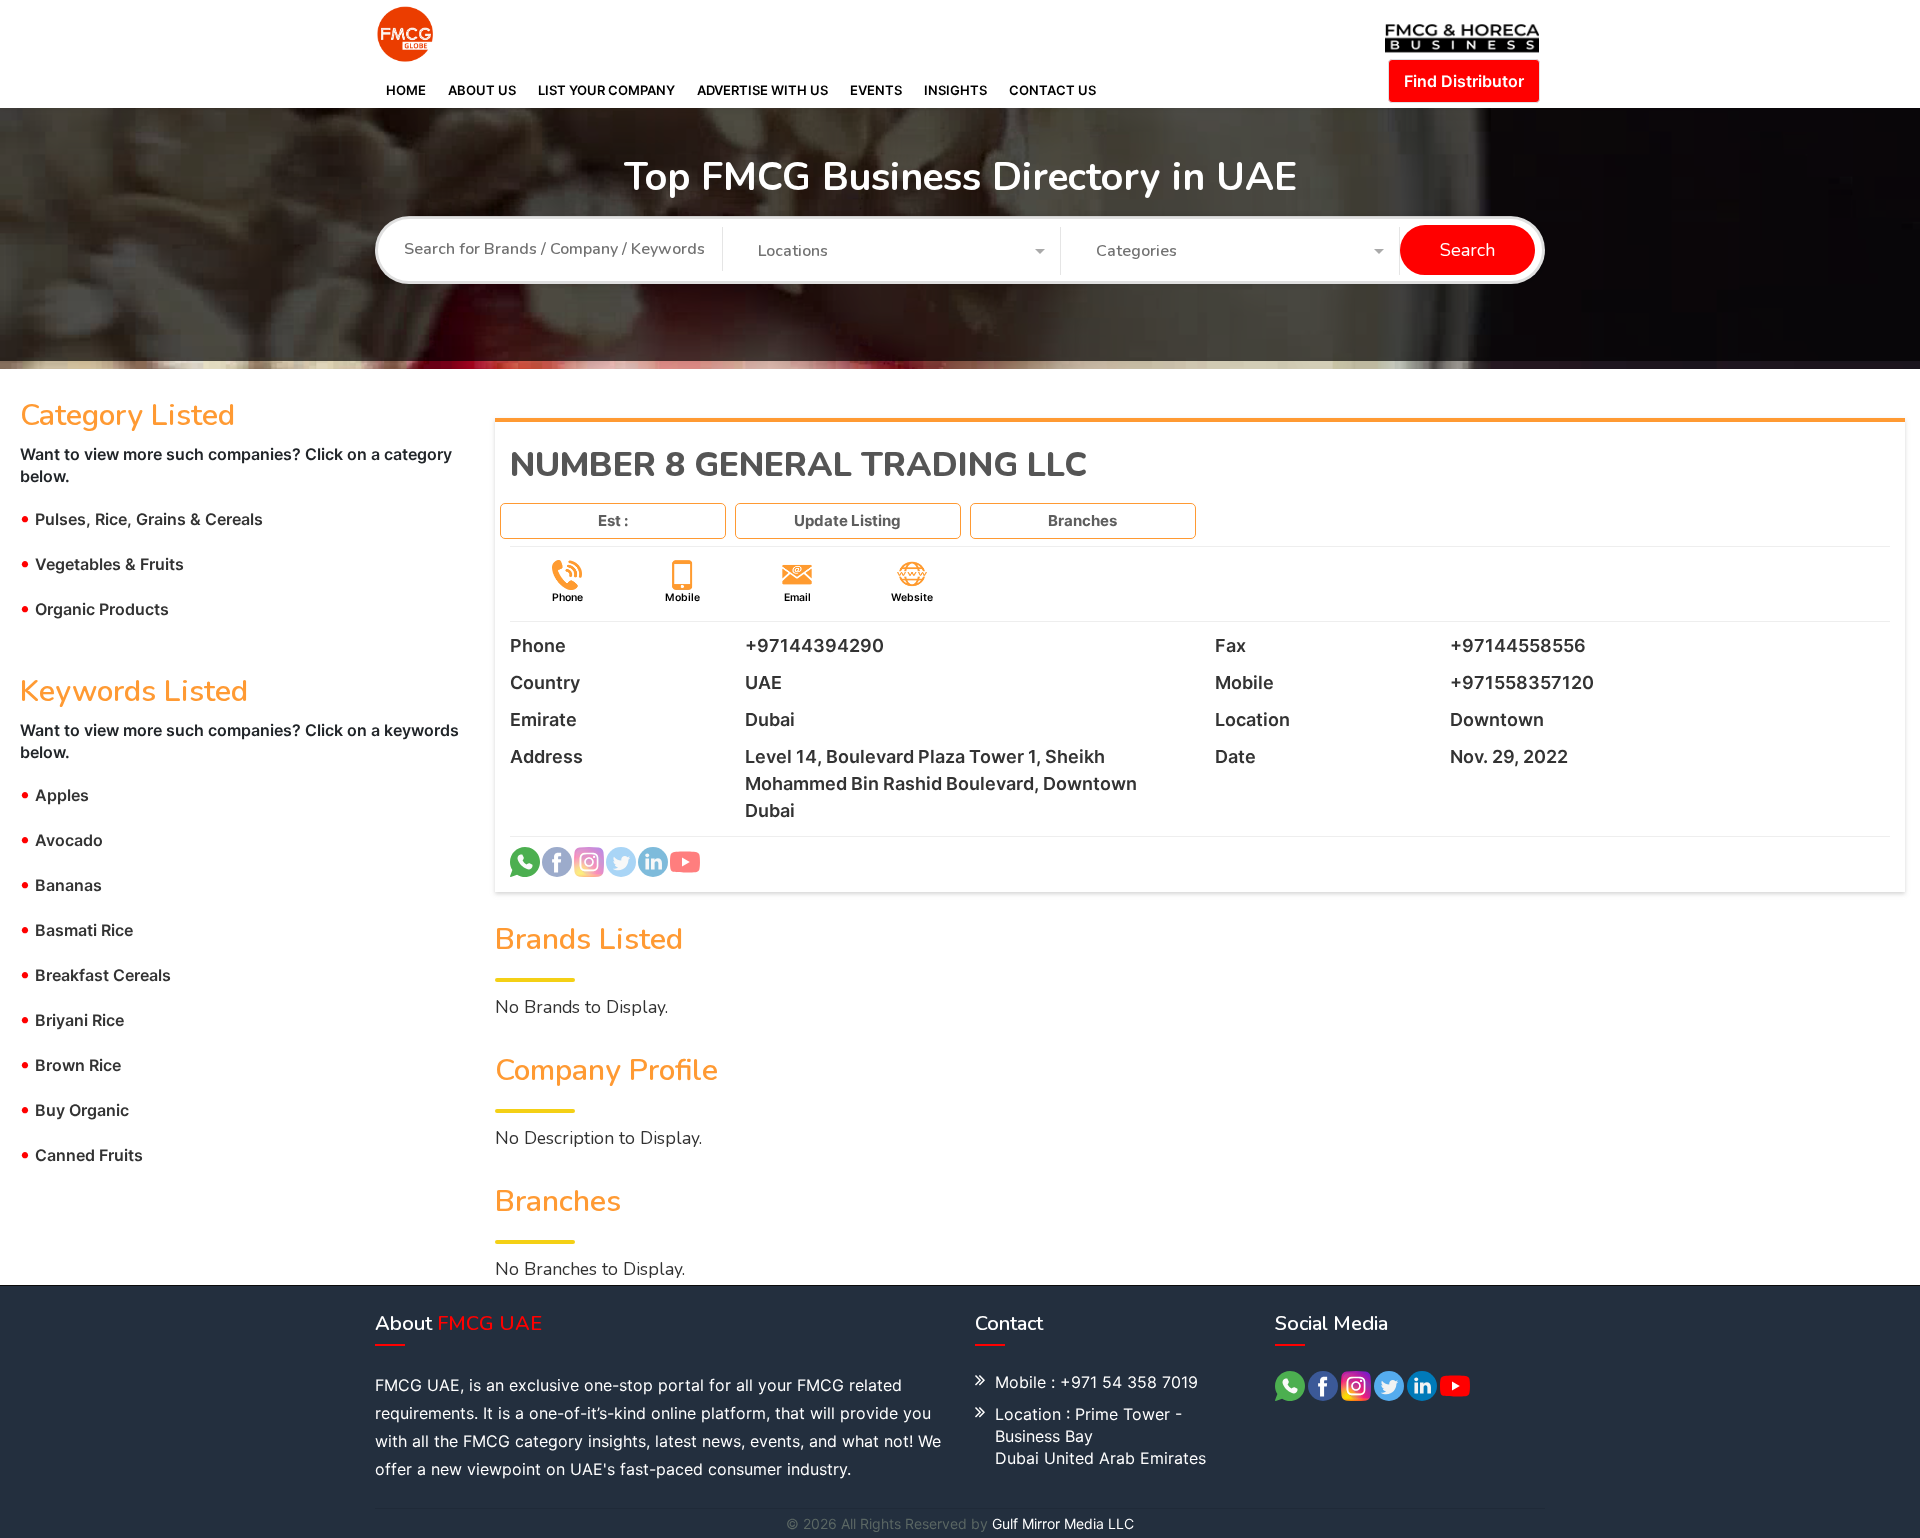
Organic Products (94, 609)
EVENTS (876, 90)
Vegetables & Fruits (102, 564)
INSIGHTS (955, 90)
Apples (54, 795)
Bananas (61, 885)
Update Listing (847, 520)
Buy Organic (74, 1110)
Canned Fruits (81, 1155)
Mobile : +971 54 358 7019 (1096, 1382)
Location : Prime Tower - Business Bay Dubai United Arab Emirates (1100, 1436)
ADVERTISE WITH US (762, 90)
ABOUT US (482, 90)
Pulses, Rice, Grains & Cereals (141, 519)
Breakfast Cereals (95, 975)
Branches (1082, 520)
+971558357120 (1522, 682)
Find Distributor (1464, 81)
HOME (406, 90)
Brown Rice (70, 1065)
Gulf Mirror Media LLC (1063, 1523)
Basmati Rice (76, 930)
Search (1467, 251)
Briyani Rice (72, 1020)
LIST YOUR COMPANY (606, 90)
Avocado (61, 840)
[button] (902, 252)
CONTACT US (1052, 90)
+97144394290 (814, 645)
